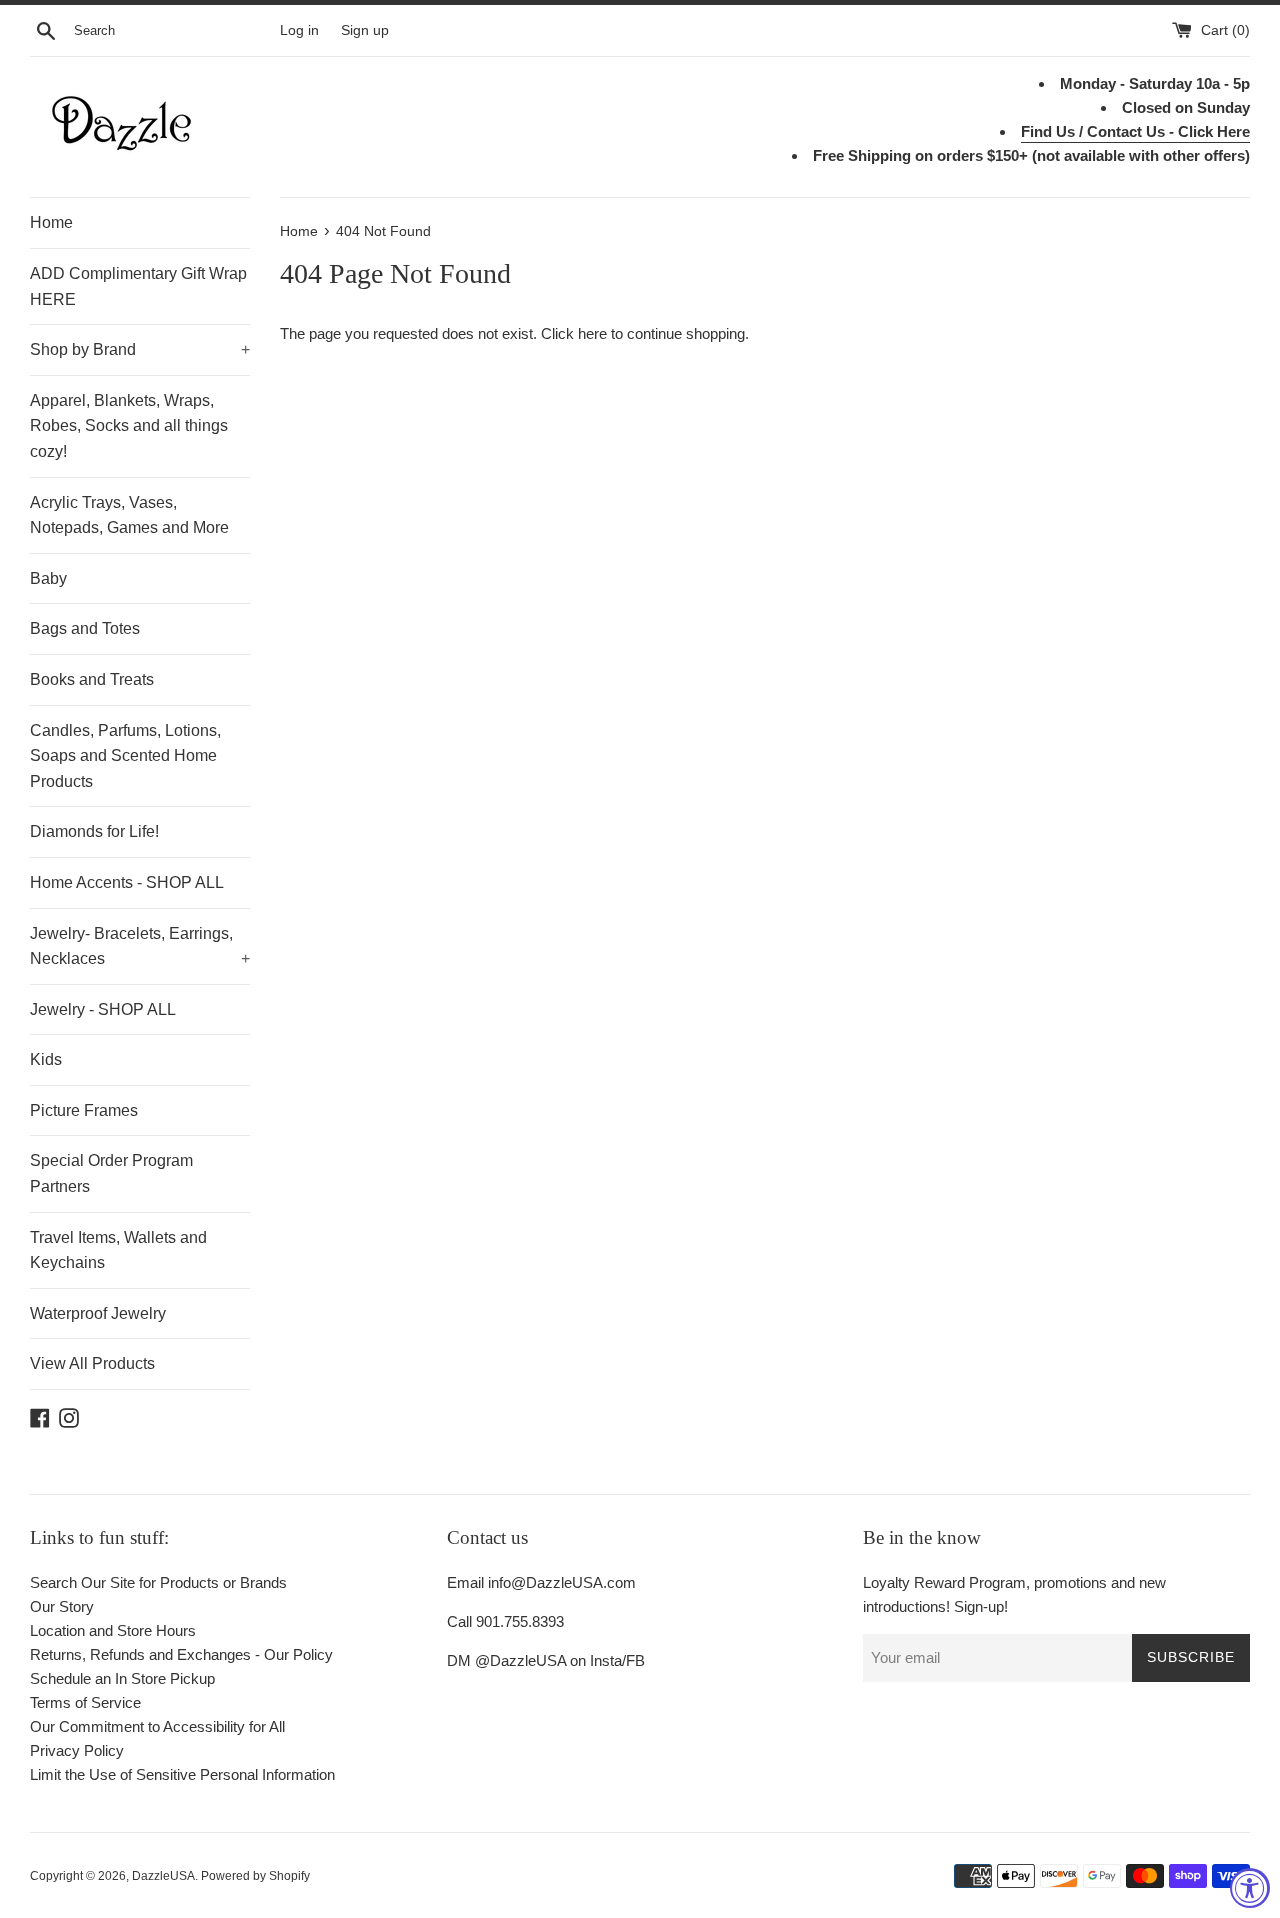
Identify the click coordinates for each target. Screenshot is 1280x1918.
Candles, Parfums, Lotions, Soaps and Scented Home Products (125, 756)
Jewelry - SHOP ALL (103, 1009)
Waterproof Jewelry (98, 1313)
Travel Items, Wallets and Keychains (118, 1250)
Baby (48, 578)
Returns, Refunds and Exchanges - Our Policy (181, 1654)
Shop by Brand (140, 349)
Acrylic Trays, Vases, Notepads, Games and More (129, 515)
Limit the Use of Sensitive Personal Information (182, 1774)
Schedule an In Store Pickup (122, 1678)
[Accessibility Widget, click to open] (1250, 1888)
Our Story (62, 1606)
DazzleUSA (163, 1876)
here (592, 333)
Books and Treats (92, 679)
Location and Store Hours (113, 1630)
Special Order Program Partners (111, 1173)
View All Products (92, 1363)
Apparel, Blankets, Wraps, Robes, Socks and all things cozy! (129, 426)
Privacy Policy (77, 1750)
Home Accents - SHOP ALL (127, 882)
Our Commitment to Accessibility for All (157, 1726)
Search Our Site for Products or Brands (158, 1582)
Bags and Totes (85, 628)
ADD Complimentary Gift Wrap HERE (138, 286)
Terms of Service (85, 1702)
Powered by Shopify (255, 1876)
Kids (46, 1059)
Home (51, 222)
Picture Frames (84, 1110)
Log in (299, 30)
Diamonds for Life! (94, 831)
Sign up (365, 30)
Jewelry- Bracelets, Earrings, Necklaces (140, 946)
